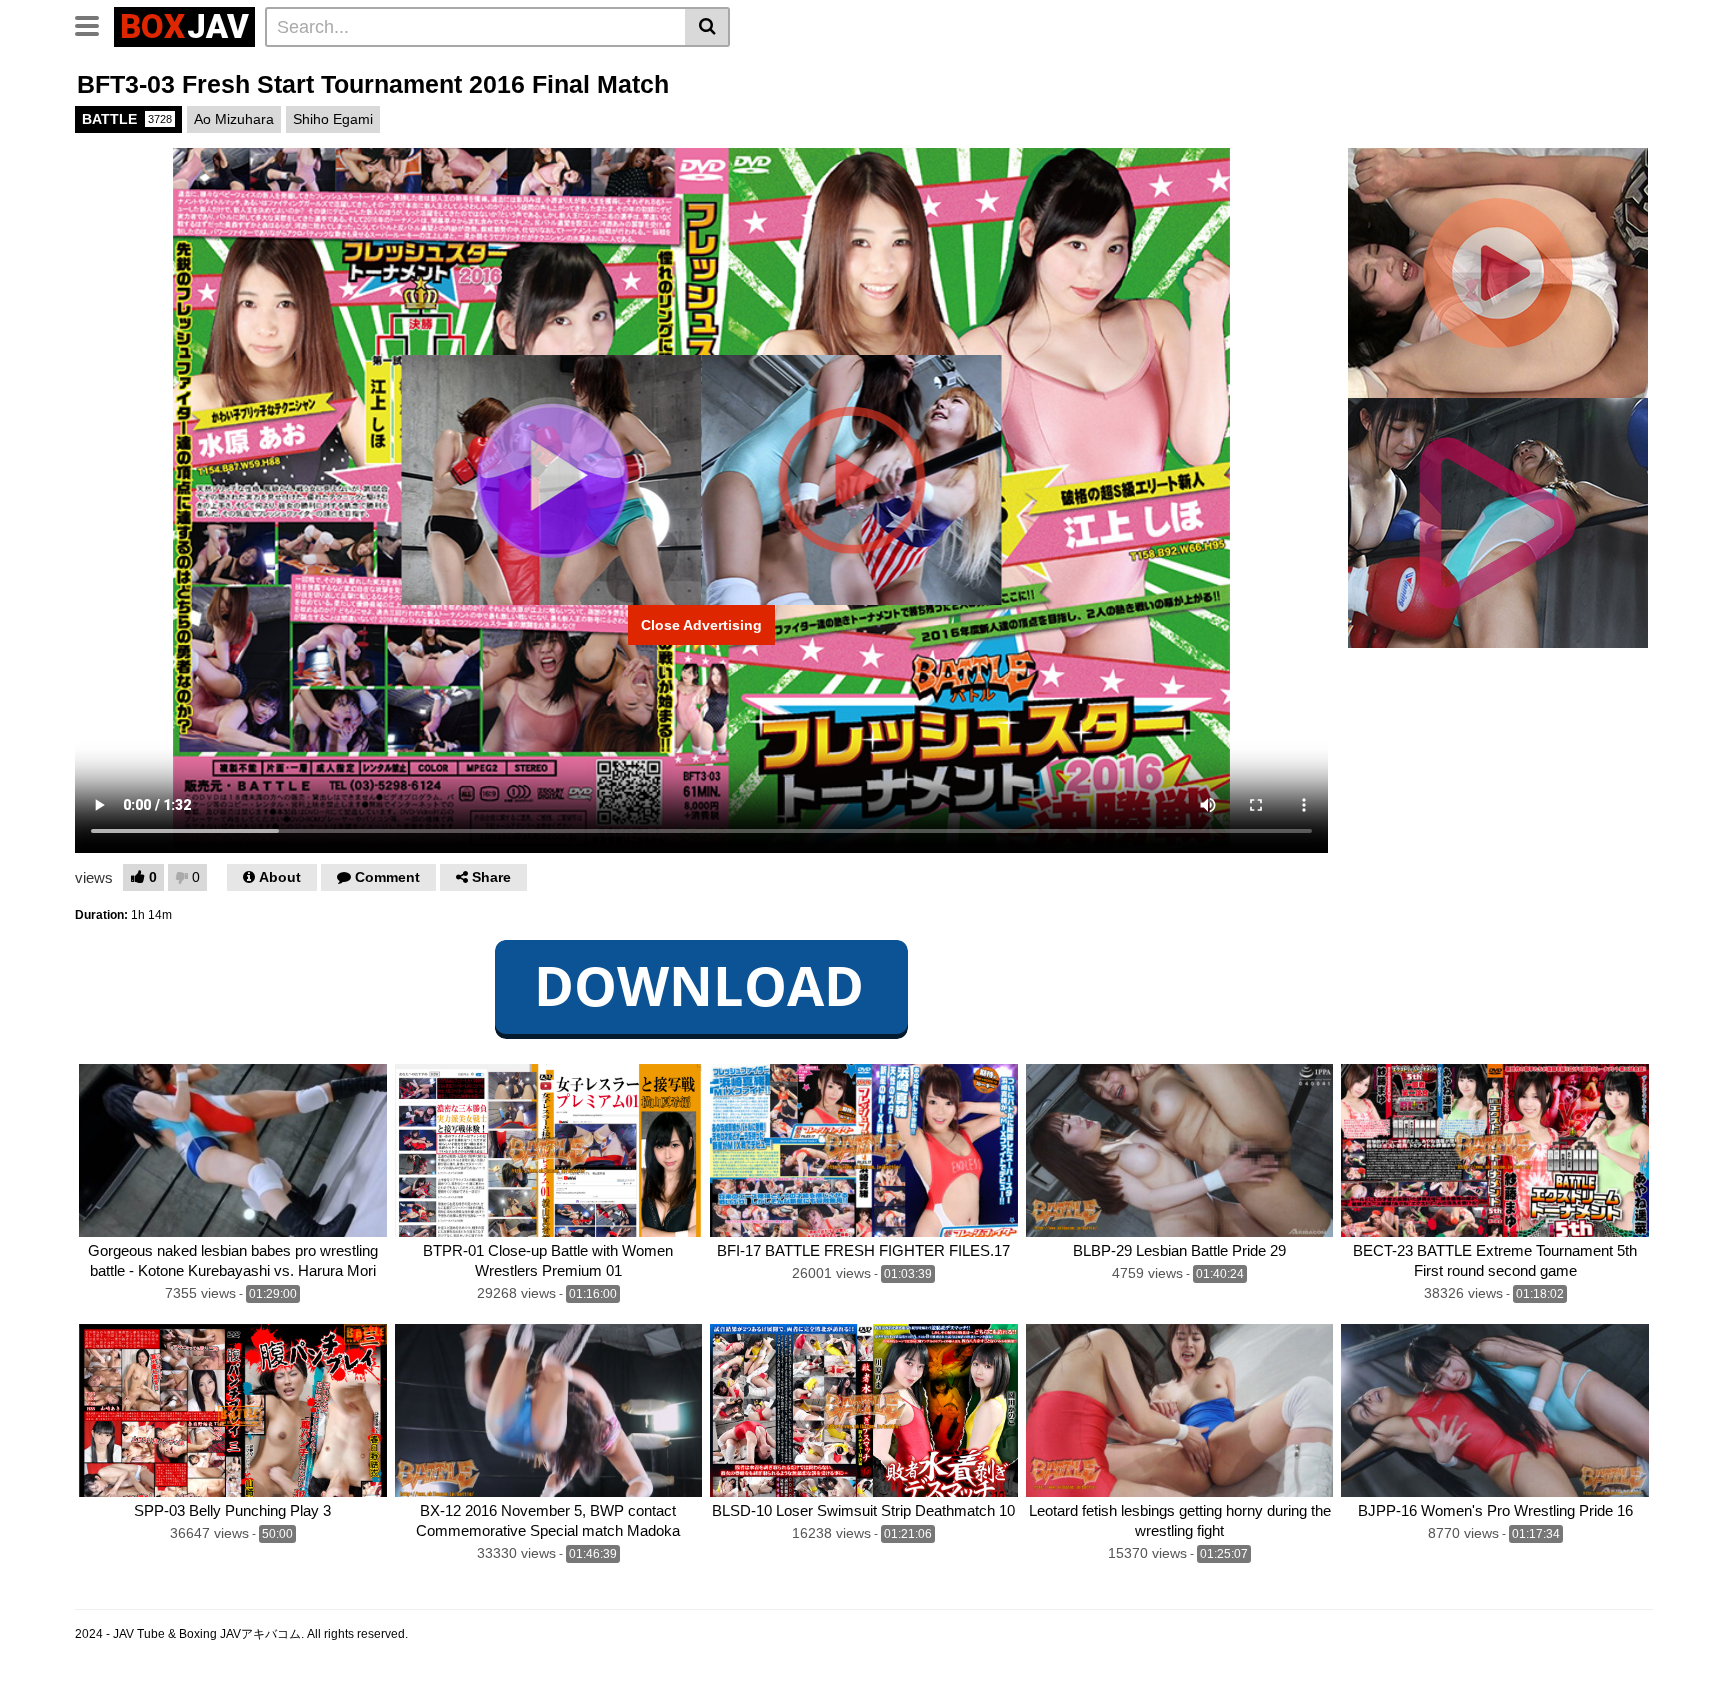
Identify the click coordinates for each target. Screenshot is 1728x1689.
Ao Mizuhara (234, 119)
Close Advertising (701, 625)
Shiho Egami (333, 119)
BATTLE (127, 119)
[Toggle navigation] (94, 24)
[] (707, 27)
